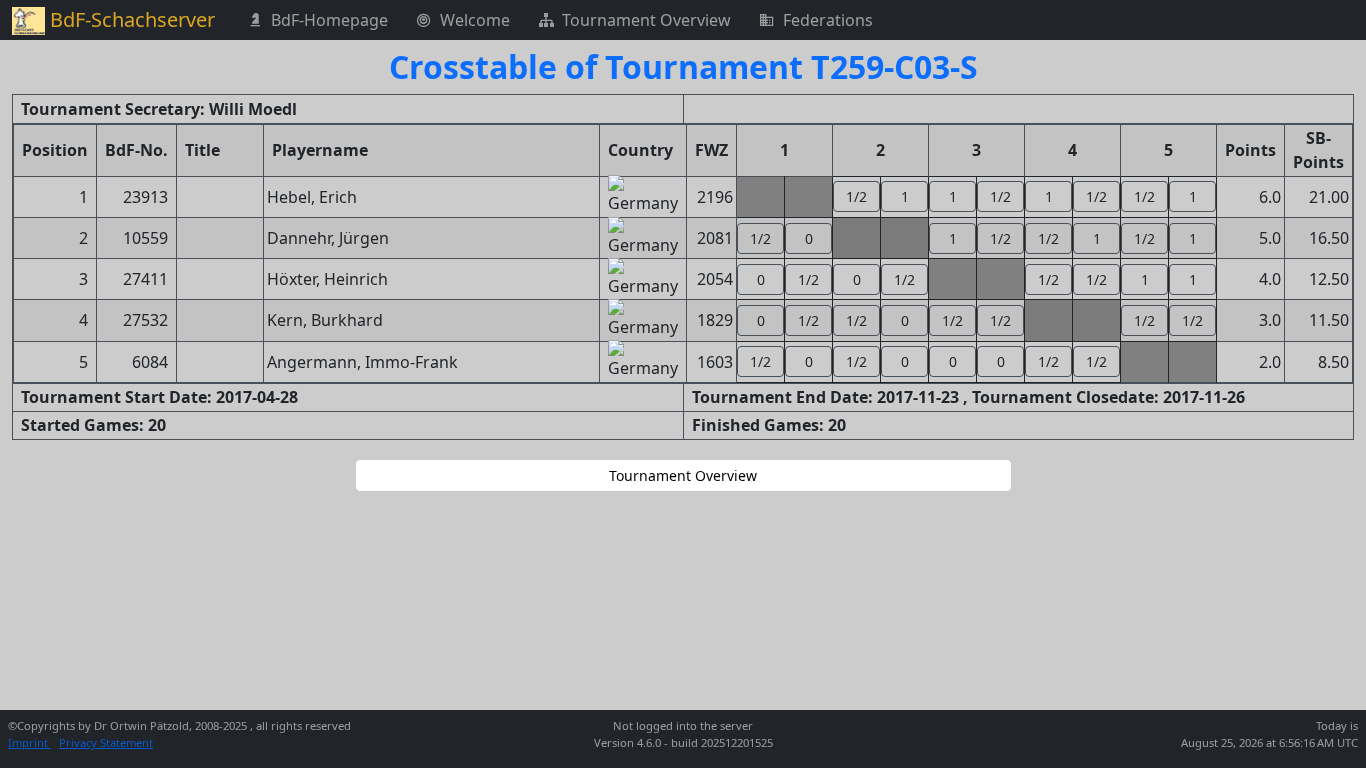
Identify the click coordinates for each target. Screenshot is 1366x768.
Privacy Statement (106, 742)
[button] (856, 196)
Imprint (29, 742)
